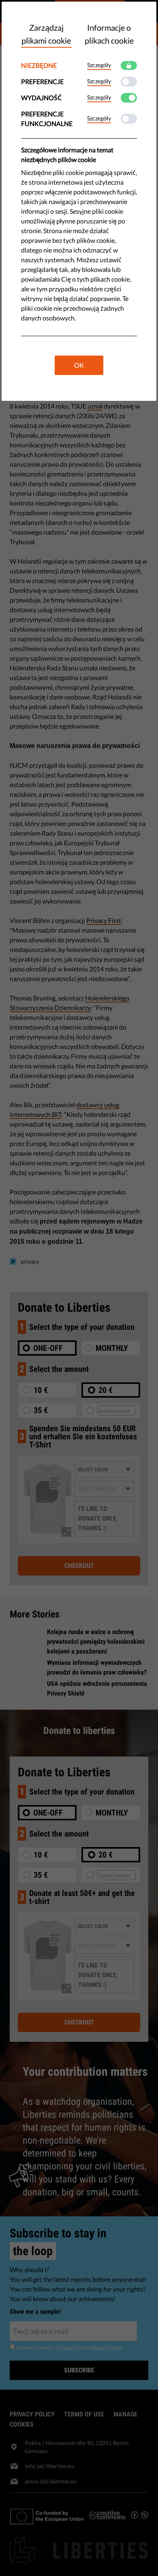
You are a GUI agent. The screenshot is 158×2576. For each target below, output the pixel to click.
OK (79, 365)
